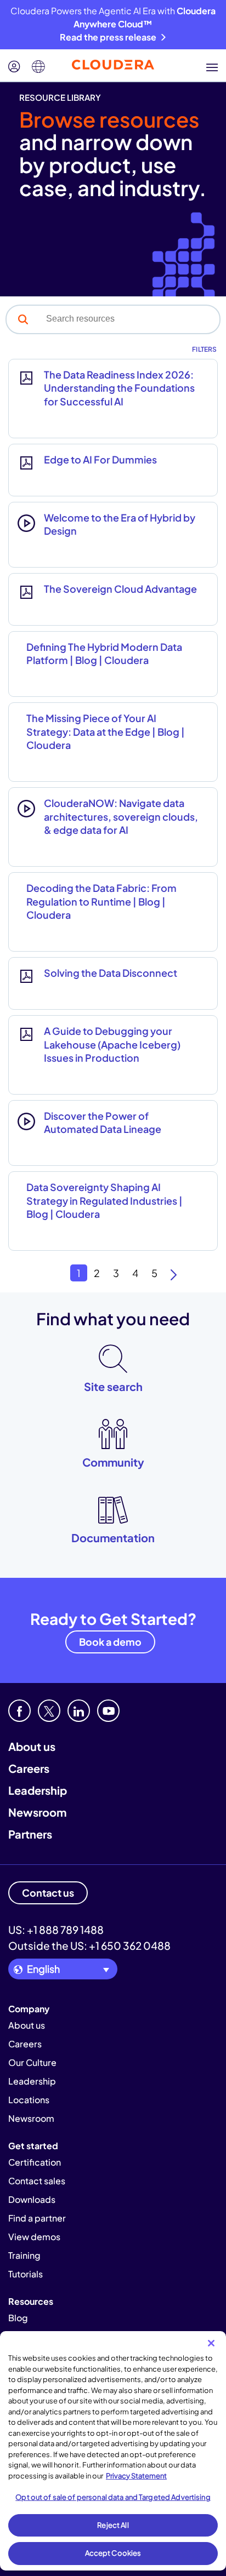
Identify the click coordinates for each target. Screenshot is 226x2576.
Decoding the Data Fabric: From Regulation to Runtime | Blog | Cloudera (101, 901)
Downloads (32, 2199)
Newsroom (37, 1812)
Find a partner (37, 2218)
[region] (113, 2451)
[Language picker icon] (38, 67)
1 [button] (79, 1273)
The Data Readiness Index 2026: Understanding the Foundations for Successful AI (119, 388)
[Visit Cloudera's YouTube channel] (108, 1711)
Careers (29, 1768)
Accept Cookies (113, 2553)
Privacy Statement (136, 2476)
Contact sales (37, 2181)
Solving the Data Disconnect (111, 973)
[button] (23, 319)
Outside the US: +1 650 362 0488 (89, 1945)
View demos (34, 2237)
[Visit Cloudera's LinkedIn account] (79, 1711)
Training (24, 2255)
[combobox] (129, 319)
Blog (18, 2318)
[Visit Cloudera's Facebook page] (19, 1711)
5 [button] (154, 1273)
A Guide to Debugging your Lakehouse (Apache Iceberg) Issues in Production (112, 1044)
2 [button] (97, 1273)
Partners (30, 1834)
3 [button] (116, 1273)
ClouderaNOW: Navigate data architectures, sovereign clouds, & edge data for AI (121, 816)
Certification (35, 2162)
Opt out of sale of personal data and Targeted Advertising (113, 2497)
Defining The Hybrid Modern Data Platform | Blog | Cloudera (104, 653)
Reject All (113, 2525)
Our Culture (32, 2062)
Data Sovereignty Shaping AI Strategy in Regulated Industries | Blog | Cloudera (104, 1200)
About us (32, 1746)
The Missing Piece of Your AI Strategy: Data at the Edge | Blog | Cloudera (106, 731)
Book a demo (110, 1642)
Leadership (38, 1790)
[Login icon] (14, 67)
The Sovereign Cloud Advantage (120, 589)
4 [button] (135, 1273)
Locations (29, 2100)
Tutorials (26, 2274)
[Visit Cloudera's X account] (49, 1711)
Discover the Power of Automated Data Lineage (103, 1122)
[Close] (211, 2343)
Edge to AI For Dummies (100, 459)
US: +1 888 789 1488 (56, 1930)
